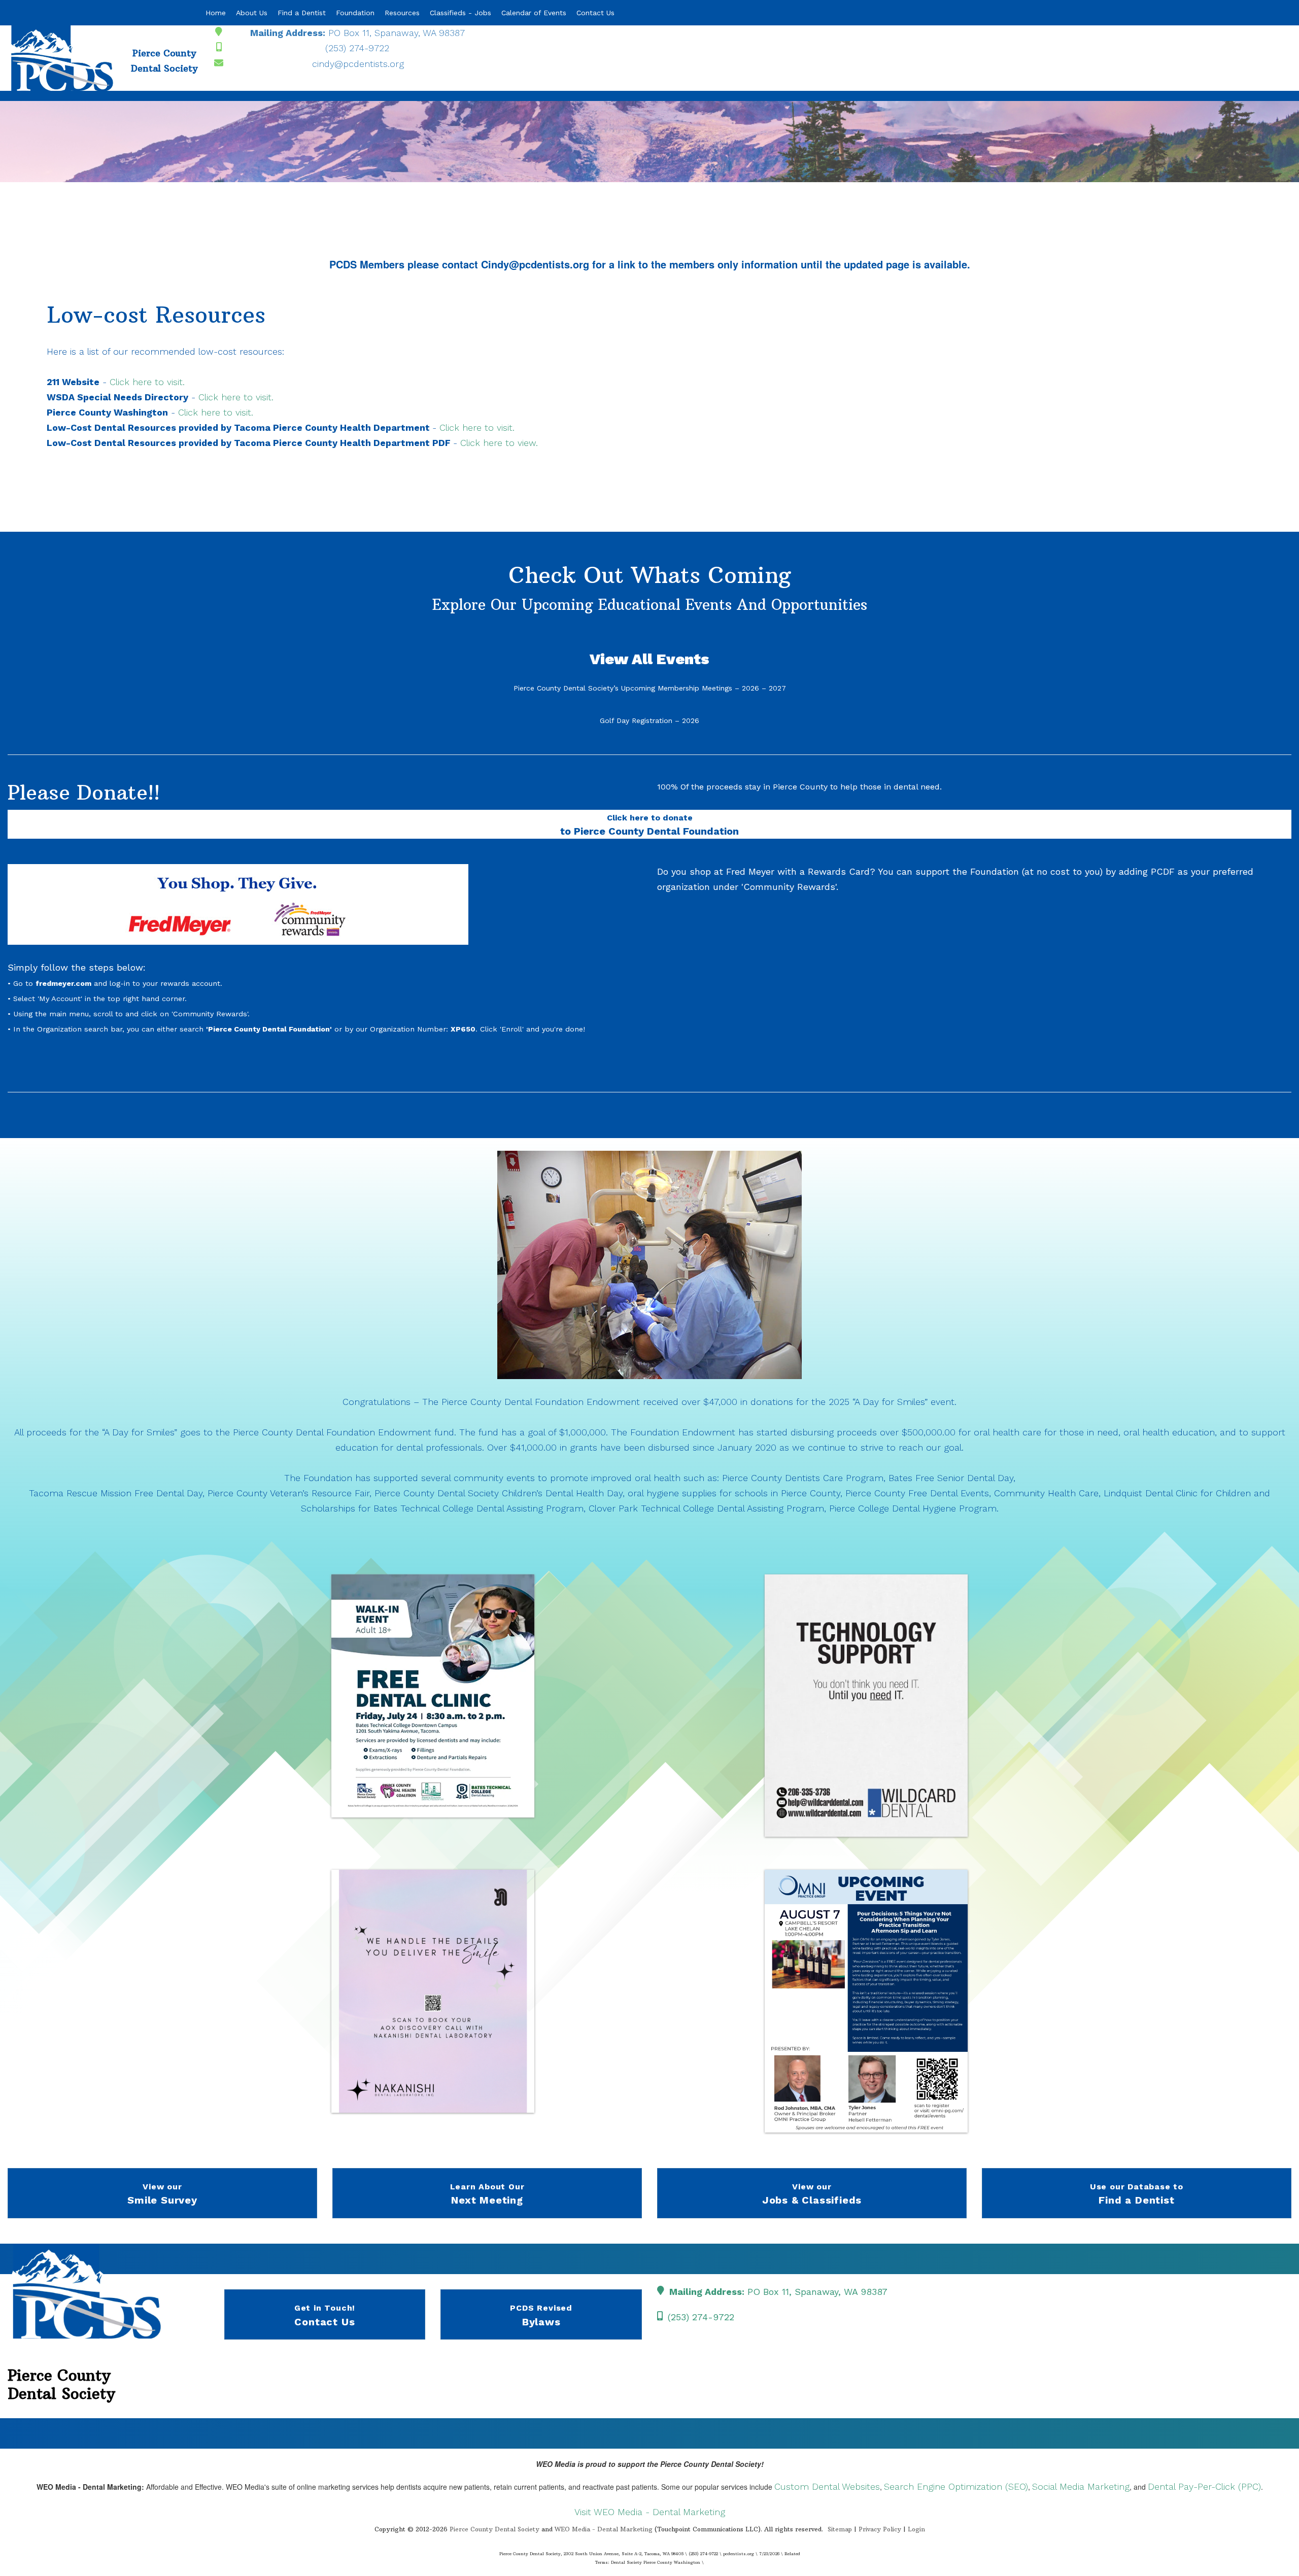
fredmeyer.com (63, 983)
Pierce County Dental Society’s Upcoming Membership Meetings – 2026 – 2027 (650, 688)
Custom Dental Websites (827, 2486)
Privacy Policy (880, 2529)
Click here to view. (499, 443)
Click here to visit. (147, 382)
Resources (402, 13)
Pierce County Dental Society (494, 2529)
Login (916, 2529)
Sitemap (840, 2529)
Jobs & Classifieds (812, 2194)
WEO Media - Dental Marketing (604, 2529)
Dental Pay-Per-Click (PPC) (1204, 2486)
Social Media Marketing (1081, 2486)
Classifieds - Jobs (460, 13)
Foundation (355, 13)
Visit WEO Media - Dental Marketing (650, 2512)
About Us (252, 13)
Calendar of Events (534, 13)
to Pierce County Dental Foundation (649, 825)
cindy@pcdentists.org (358, 64)
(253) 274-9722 (357, 48)
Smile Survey (162, 2194)
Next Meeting (487, 2194)
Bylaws (541, 2315)
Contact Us (595, 13)
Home (216, 13)
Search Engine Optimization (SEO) (956, 2486)
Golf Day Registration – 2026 (649, 720)
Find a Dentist (302, 13)
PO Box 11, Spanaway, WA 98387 (357, 33)
